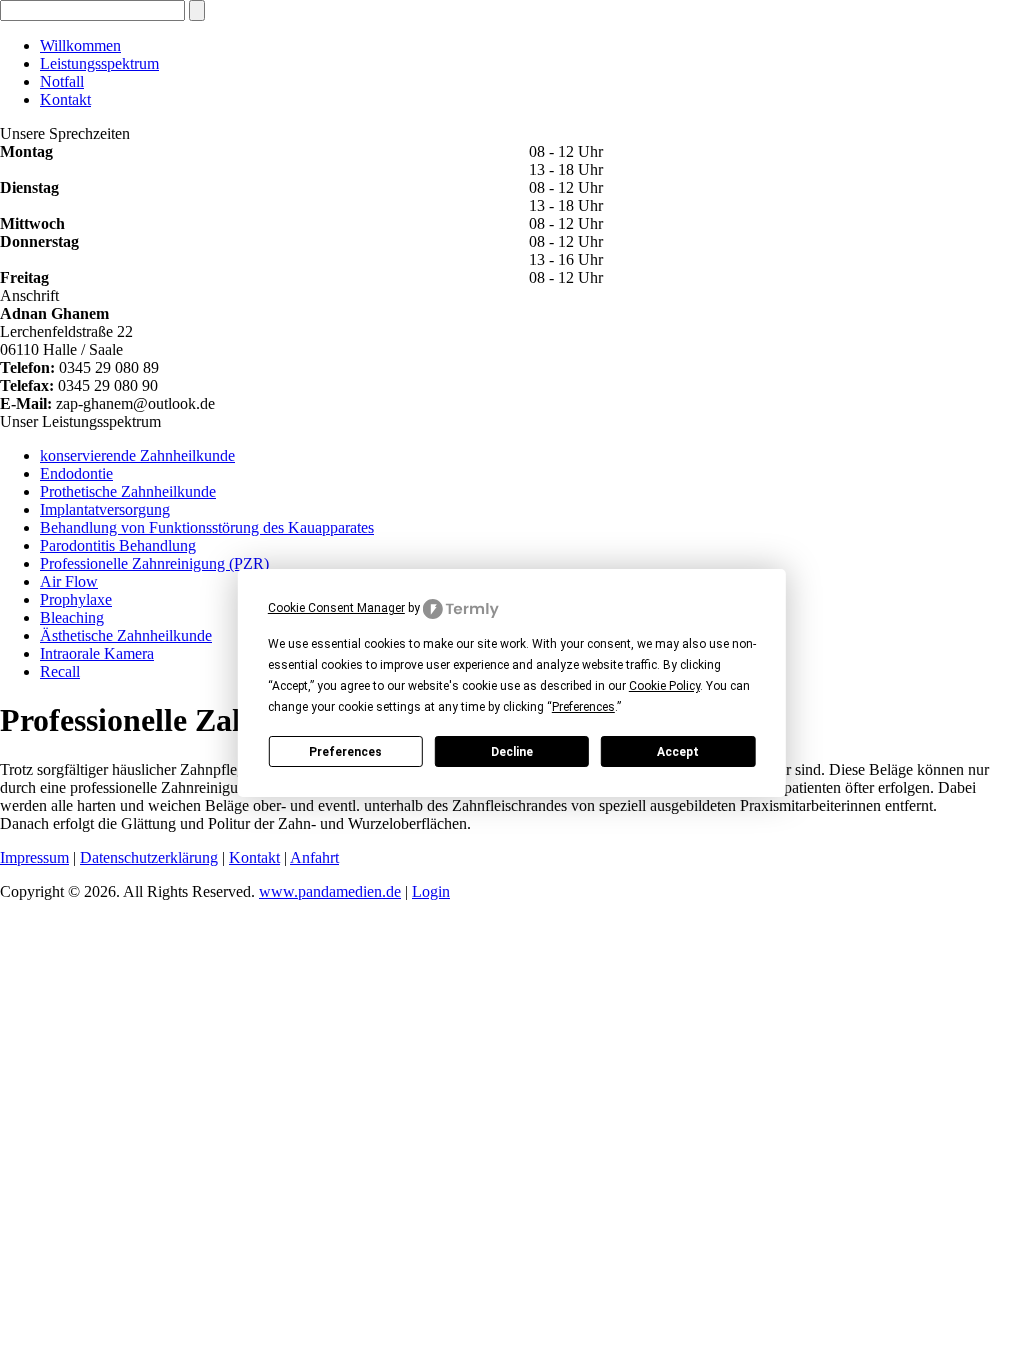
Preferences (345, 752)
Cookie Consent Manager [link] (336, 608)
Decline (512, 752)
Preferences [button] (583, 707)
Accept (678, 752)
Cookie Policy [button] (664, 686)
